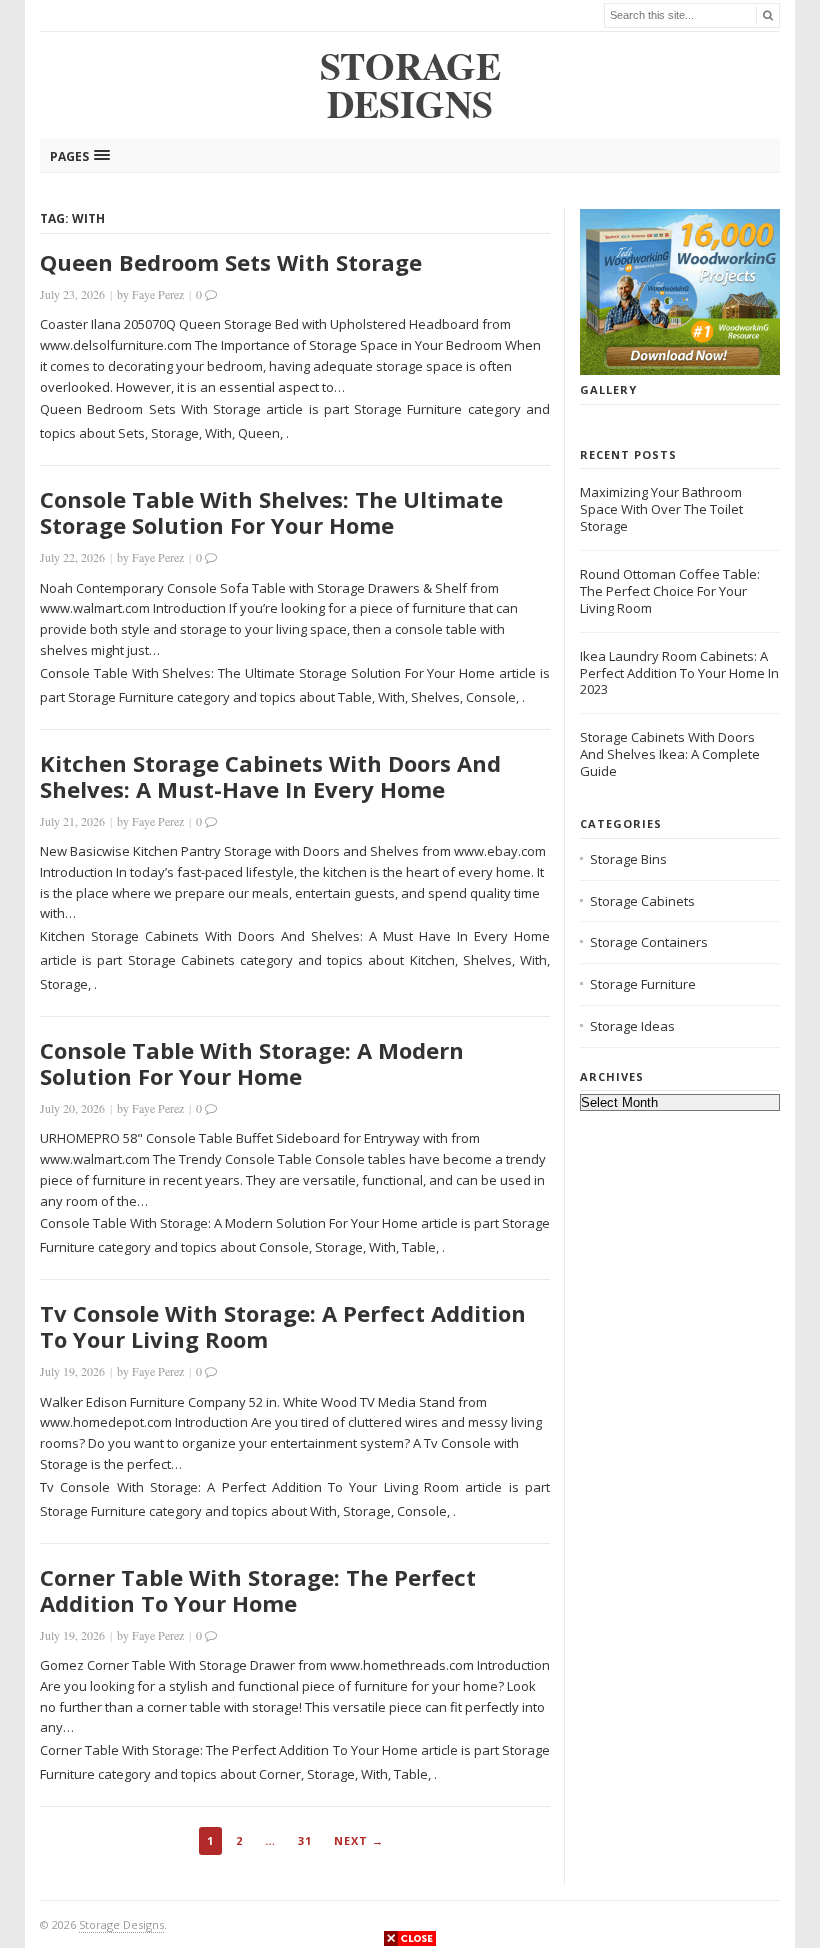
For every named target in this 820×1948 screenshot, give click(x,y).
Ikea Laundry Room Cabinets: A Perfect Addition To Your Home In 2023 (679, 673)
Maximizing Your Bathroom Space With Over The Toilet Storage (661, 509)
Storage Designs (121, 1924)
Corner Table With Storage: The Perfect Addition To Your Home (258, 1590)
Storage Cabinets (642, 901)
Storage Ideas (632, 1026)
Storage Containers (649, 942)
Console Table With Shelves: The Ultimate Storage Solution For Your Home (271, 512)
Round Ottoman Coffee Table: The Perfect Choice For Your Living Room (670, 591)
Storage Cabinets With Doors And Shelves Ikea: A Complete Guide (670, 754)
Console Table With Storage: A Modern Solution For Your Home (252, 1063)
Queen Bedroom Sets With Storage (231, 262)
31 (305, 1840)
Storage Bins (628, 859)
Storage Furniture (643, 984)
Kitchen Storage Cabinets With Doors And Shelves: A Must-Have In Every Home (270, 776)
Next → (359, 1840)
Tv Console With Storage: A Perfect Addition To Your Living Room (283, 1326)
